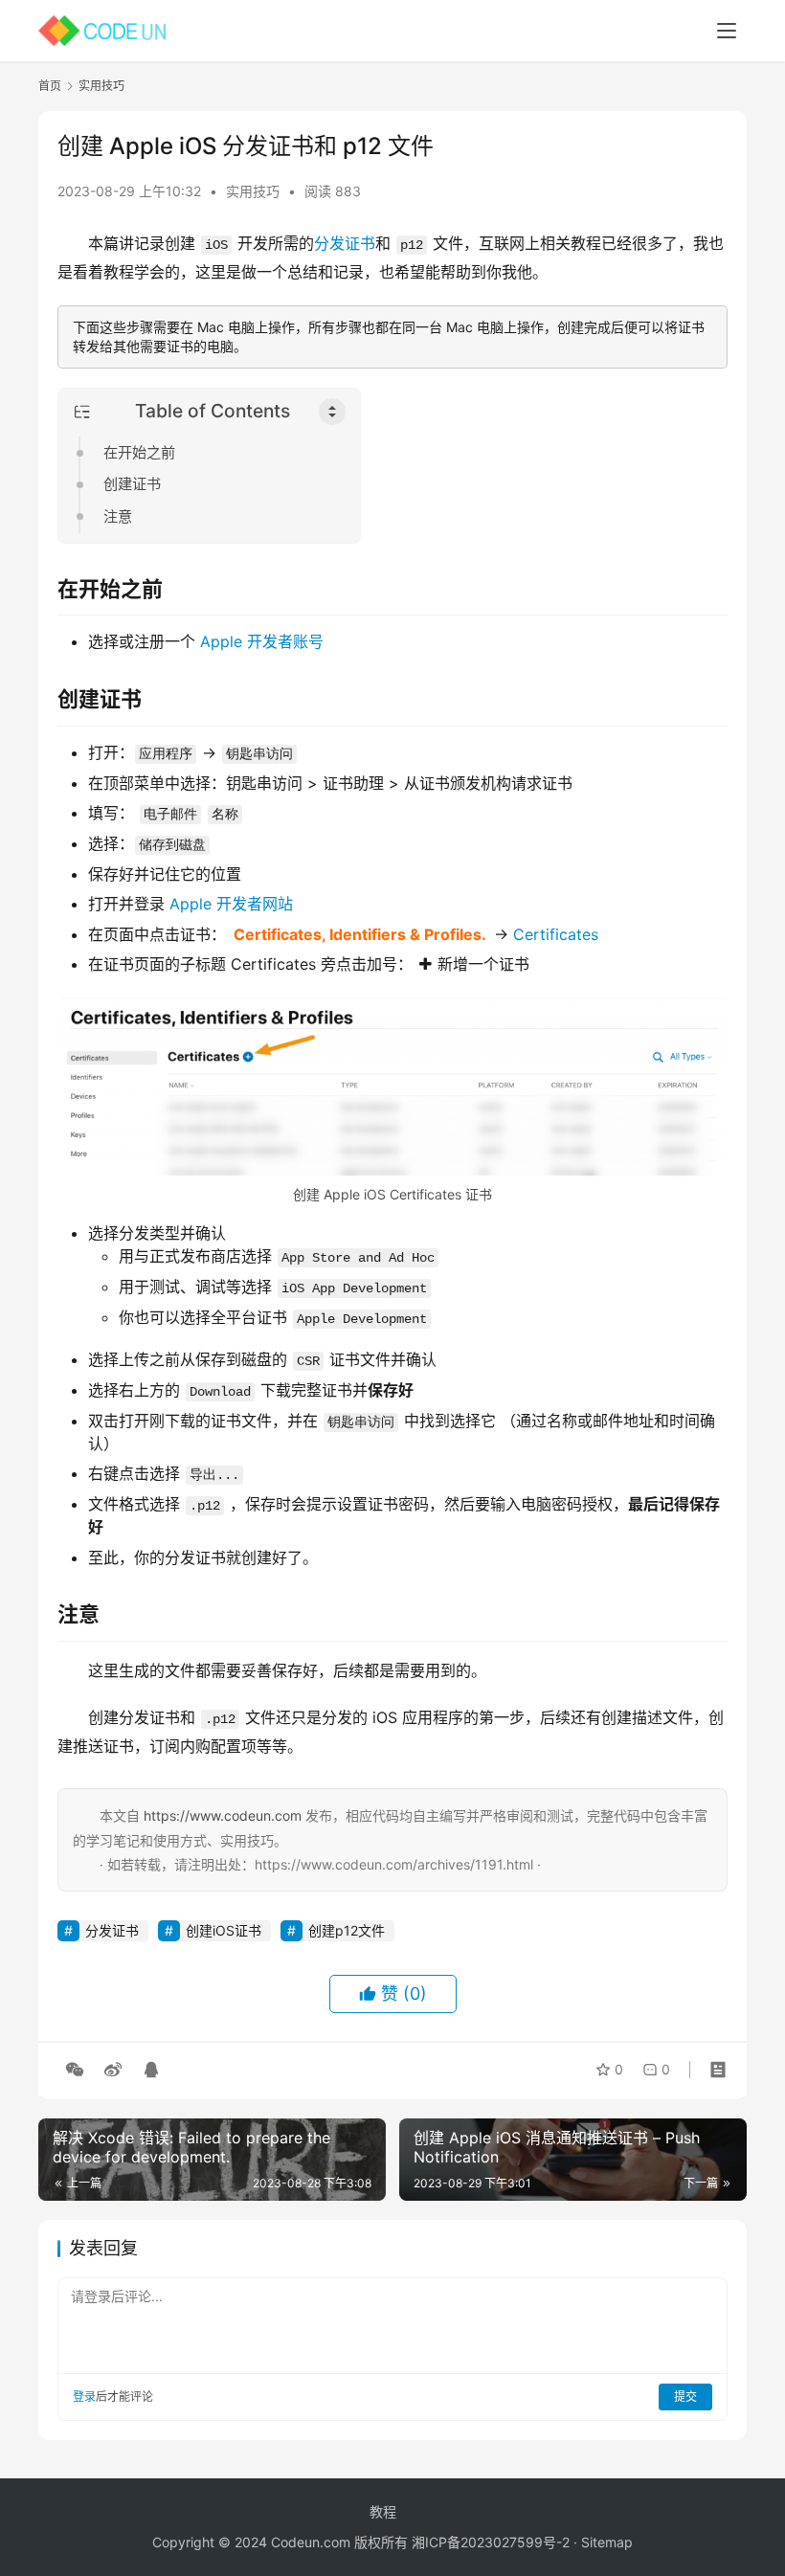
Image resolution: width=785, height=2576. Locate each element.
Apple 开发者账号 (262, 641)
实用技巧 (253, 191)
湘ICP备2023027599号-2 (491, 2542)
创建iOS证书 (224, 1930)
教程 (383, 2511)
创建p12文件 (347, 1930)
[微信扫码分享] (75, 2070)
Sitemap (607, 2542)
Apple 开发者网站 (231, 904)
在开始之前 (139, 452)
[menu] (727, 31)
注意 (118, 516)
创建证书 (132, 484)
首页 (50, 86)
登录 (84, 2397)
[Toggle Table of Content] (332, 412)
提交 (685, 2397)
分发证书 (345, 243)
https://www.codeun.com (223, 1815)
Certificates (556, 934)
